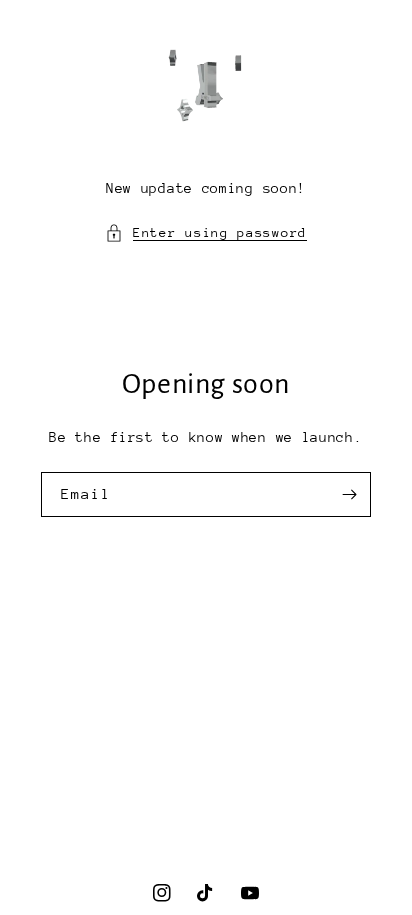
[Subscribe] (349, 494)
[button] (206, 232)
